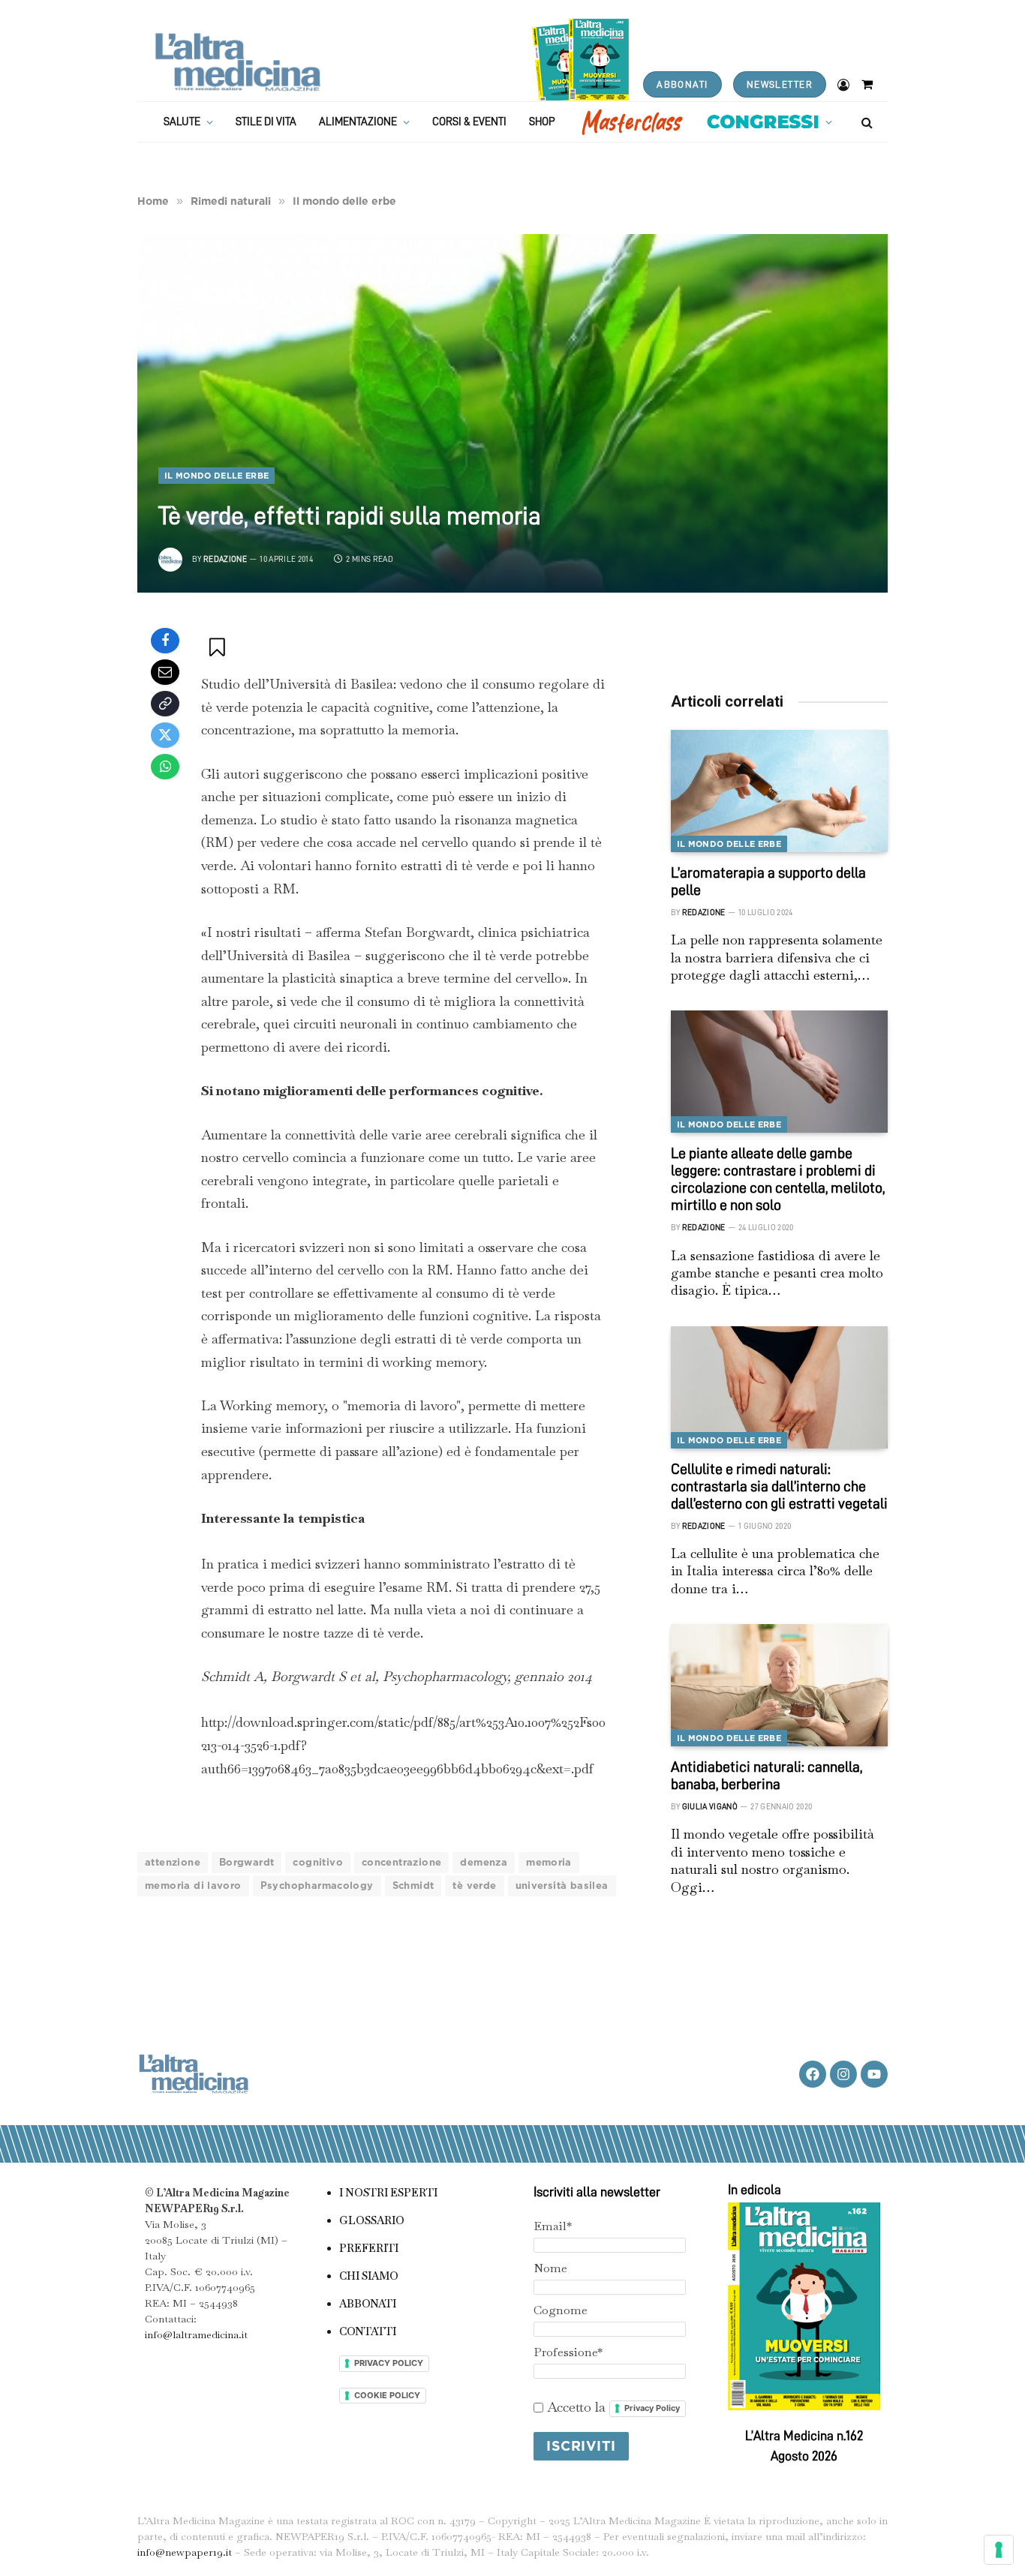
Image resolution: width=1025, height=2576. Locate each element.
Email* (553, 2226)
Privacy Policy (652, 2408)
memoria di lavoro (193, 1885)
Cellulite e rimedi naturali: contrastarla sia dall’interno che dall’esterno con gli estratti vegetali (779, 1486)
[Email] (165, 672)
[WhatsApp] (165, 767)
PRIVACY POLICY (389, 2363)
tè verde (474, 1885)
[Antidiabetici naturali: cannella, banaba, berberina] (779, 1685)
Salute (182, 122)
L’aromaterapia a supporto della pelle (768, 881)
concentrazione (401, 1862)
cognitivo (318, 1862)
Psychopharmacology (317, 1885)
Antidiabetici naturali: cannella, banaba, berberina (766, 1775)
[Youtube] (874, 2074)
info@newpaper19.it (185, 2552)
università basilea (562, 1885)
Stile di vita (266, 122)
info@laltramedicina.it (196, 2334)
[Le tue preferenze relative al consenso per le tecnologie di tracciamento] (999, 2550)
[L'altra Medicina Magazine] (237, 62)
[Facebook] (165, 641)
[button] (219, 647)
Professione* (568, 2352)
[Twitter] (165, 735)
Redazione (225, 559)
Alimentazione (358, 122)
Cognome (561, 2310)
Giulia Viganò (710, 1807)
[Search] (866, 122)
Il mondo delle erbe (216, 476)
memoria (549, 1862)
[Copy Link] (165, 704)
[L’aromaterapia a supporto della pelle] (779, 791)
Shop (542, 122)
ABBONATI (682, 84)
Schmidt (413, 1885)
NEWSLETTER (780, 84)
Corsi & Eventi (469, 122)
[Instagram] (843, 2074)
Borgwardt (247, 1862)
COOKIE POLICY (387, 2395)
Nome (550, 2268)
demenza (484, 1862)
